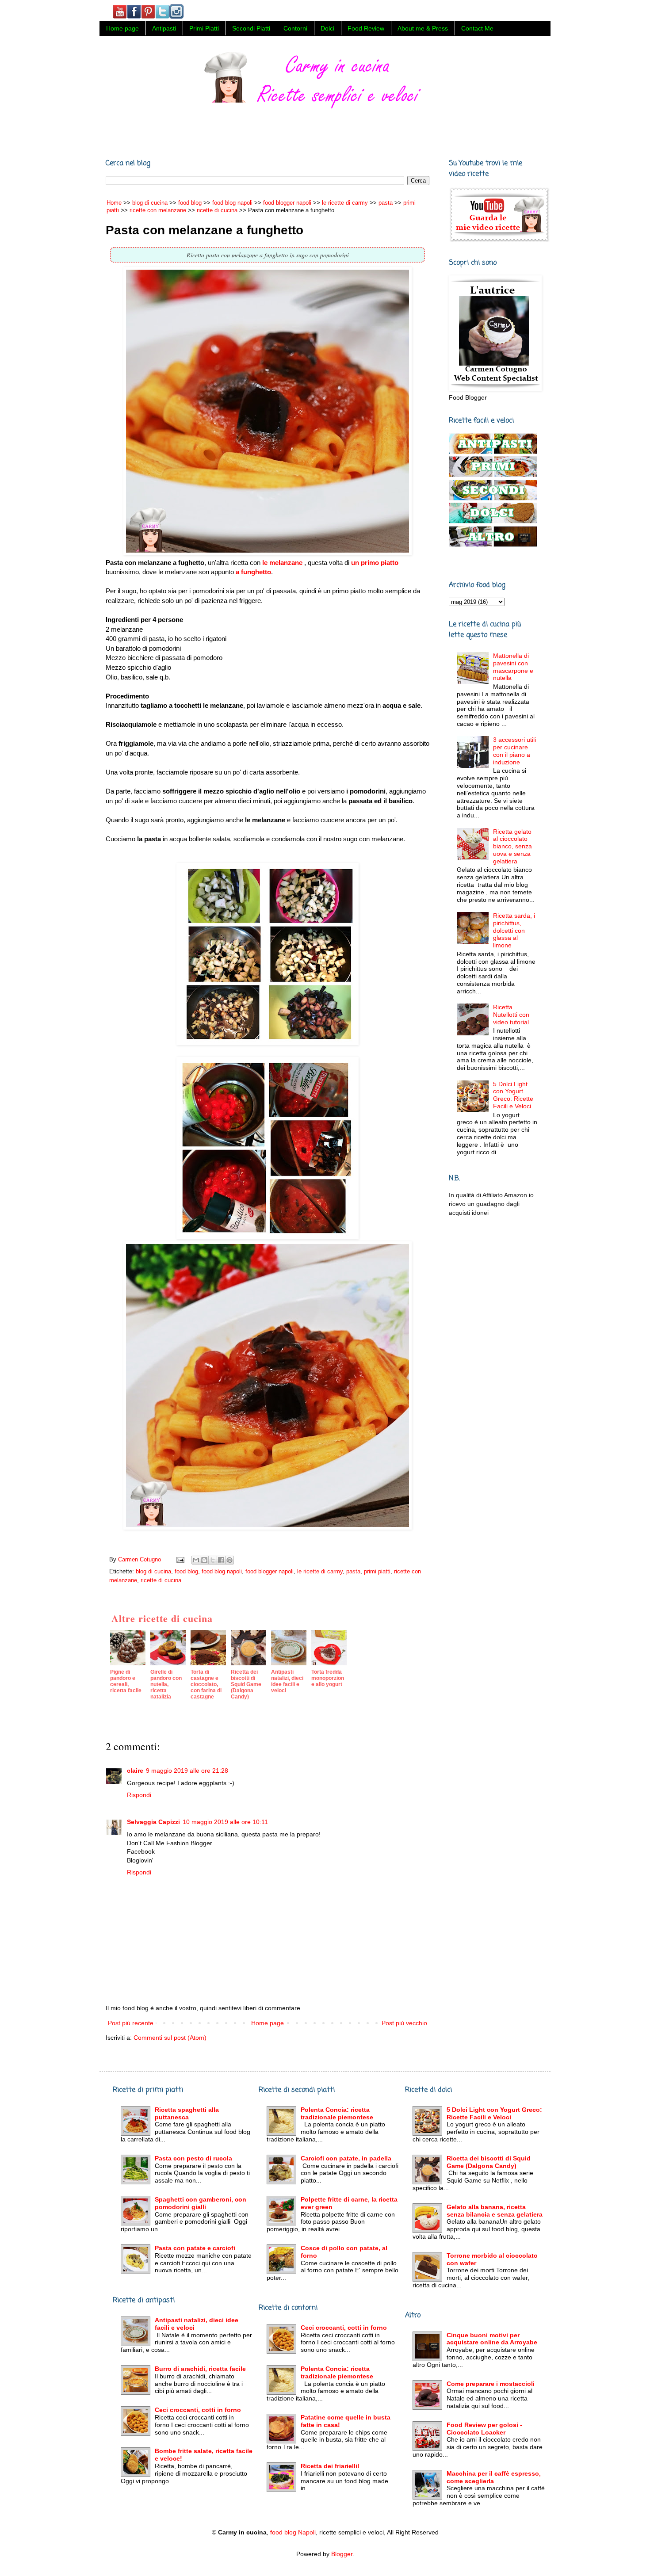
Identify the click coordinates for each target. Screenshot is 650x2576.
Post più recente (131, 2023)
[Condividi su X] (213, 1560)
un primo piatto (375, 563)
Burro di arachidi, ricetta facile (200, 2369)
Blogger (342, 2554)
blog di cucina (153, 1572)
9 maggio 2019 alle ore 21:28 (187, 1771)
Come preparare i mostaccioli (491, 2384)
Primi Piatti (204, 28)
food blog (186, 1572)
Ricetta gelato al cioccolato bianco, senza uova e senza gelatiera (512, 846)
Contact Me (477, 28)
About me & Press (423, 28)
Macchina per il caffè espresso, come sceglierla (494, 2477)
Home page (122, 28)
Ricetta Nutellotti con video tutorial (511, 1015)
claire (135, 1771)
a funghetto (253, 572)
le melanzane (282, 563)
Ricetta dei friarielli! (330, 2466)
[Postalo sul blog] (204, 1560)
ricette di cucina (161, 1580)
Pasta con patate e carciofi (195, 2248)
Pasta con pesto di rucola (193, 2158)
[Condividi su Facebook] (221, 1560)
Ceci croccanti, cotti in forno (198, 2410)
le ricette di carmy (320, 1572)
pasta (353, 1572)
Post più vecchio (404, 2023)
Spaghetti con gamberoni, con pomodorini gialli (201, 2203)
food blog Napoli (293, 2532)
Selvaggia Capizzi (153, 1822)
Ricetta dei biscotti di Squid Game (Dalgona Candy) (489, 2162)
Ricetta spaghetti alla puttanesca (187, 2113)
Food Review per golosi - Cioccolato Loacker (484, 2429)
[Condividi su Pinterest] (229, 1560)
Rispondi (139, 1795)
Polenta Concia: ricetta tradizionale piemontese (337, 2113)
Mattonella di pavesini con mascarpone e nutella (513, 667)
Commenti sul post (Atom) (170, 2038)
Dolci (327, 28)
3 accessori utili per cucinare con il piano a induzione (514, 751)
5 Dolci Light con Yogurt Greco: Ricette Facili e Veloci (513, 1095)
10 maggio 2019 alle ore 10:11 (225, 1822)
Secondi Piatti (251, 28)
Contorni (295, 28)
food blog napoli (222, 1572)
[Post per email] (180, 1560)
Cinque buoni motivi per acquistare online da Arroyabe (492, 2339)
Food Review (366, 28)
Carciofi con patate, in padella (346, 2158)
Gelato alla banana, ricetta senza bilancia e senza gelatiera (495, 2211)
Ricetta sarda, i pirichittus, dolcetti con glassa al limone (514, 930)
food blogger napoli (270, 1572)
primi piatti (377, 1572)
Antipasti (164, 28)
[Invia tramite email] (196, 1560)
